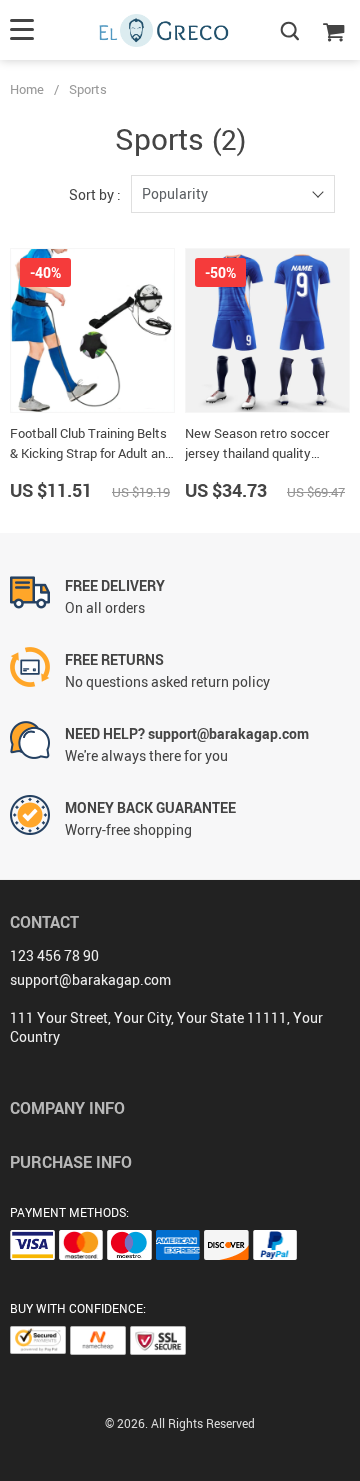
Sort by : (95, 194)
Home (27, 89)
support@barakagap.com (90, 979)
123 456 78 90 (54, 955)
